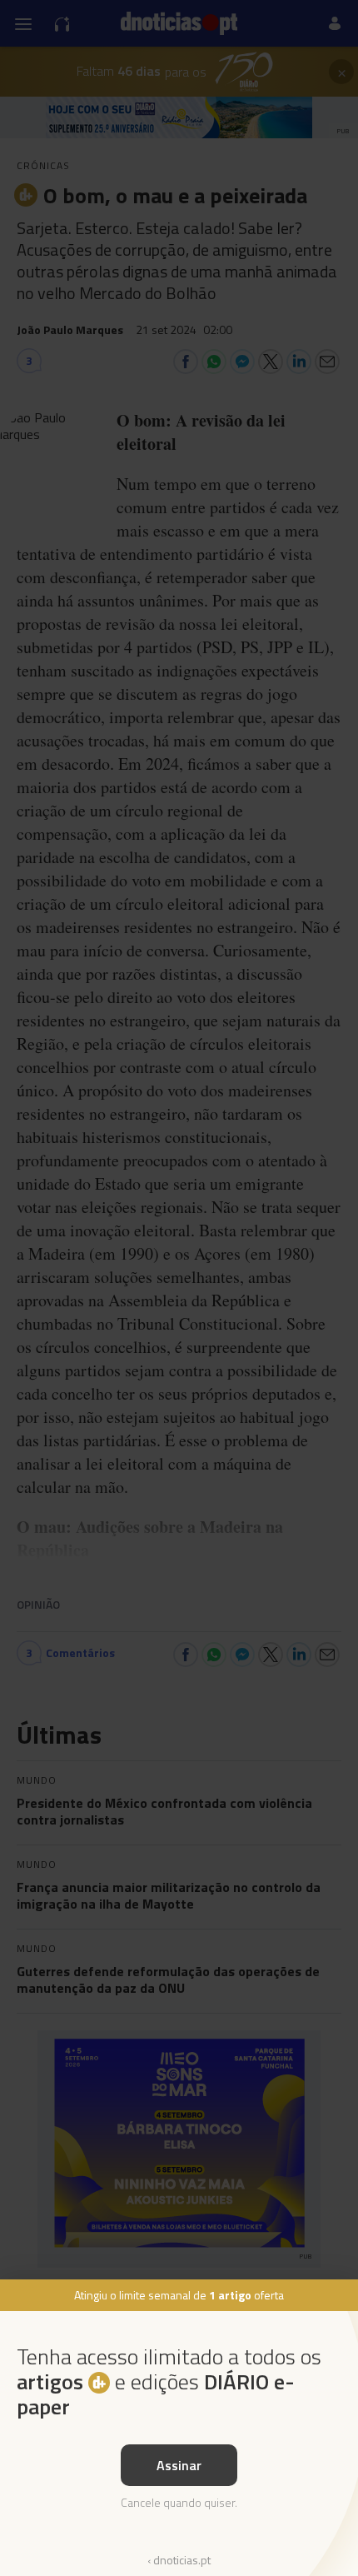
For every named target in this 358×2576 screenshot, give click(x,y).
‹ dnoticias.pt (179, 2560)
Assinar (179, 2465)
